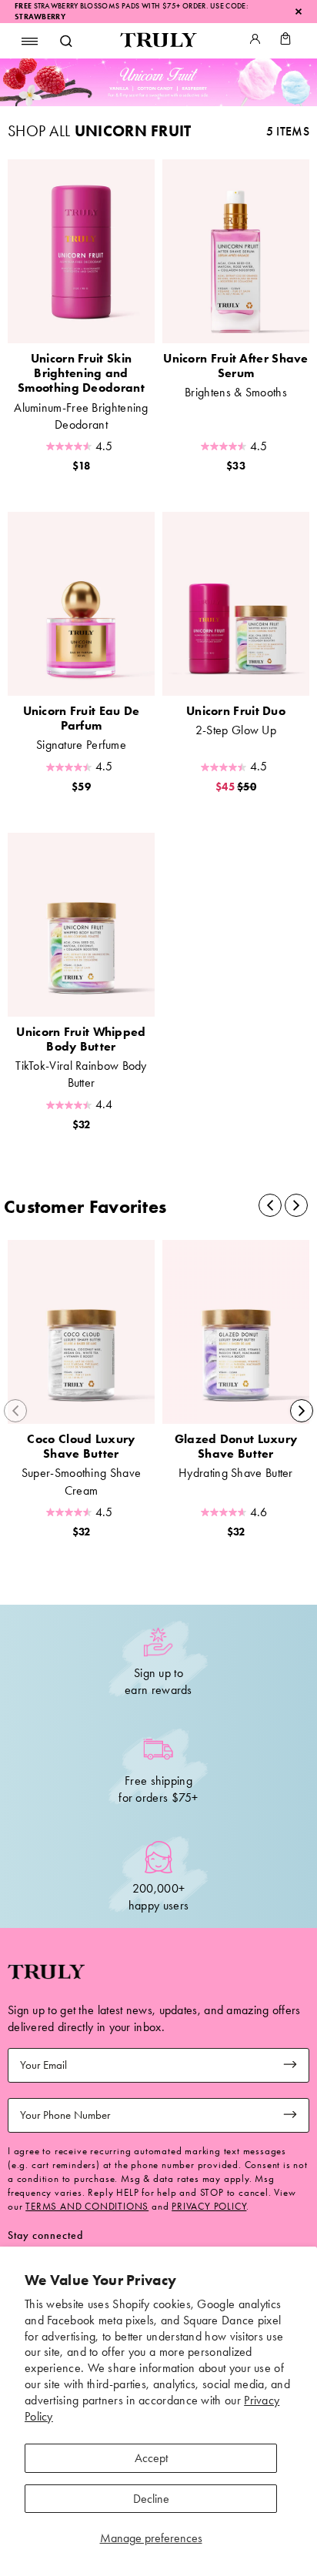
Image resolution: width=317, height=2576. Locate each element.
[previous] (270, 1205)
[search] (65, 41)
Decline (151, 2499)
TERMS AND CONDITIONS (87, 2206)
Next (302, 1411)
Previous (15, 1411)
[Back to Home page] (158, 41)
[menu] (30, 41)
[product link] (81, 251)
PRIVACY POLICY (209, 2206)
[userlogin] (255, 41)
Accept (151, 2458)
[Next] (296, 1205)
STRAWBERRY (40, 17)
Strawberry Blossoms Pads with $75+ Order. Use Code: (132, 6)
